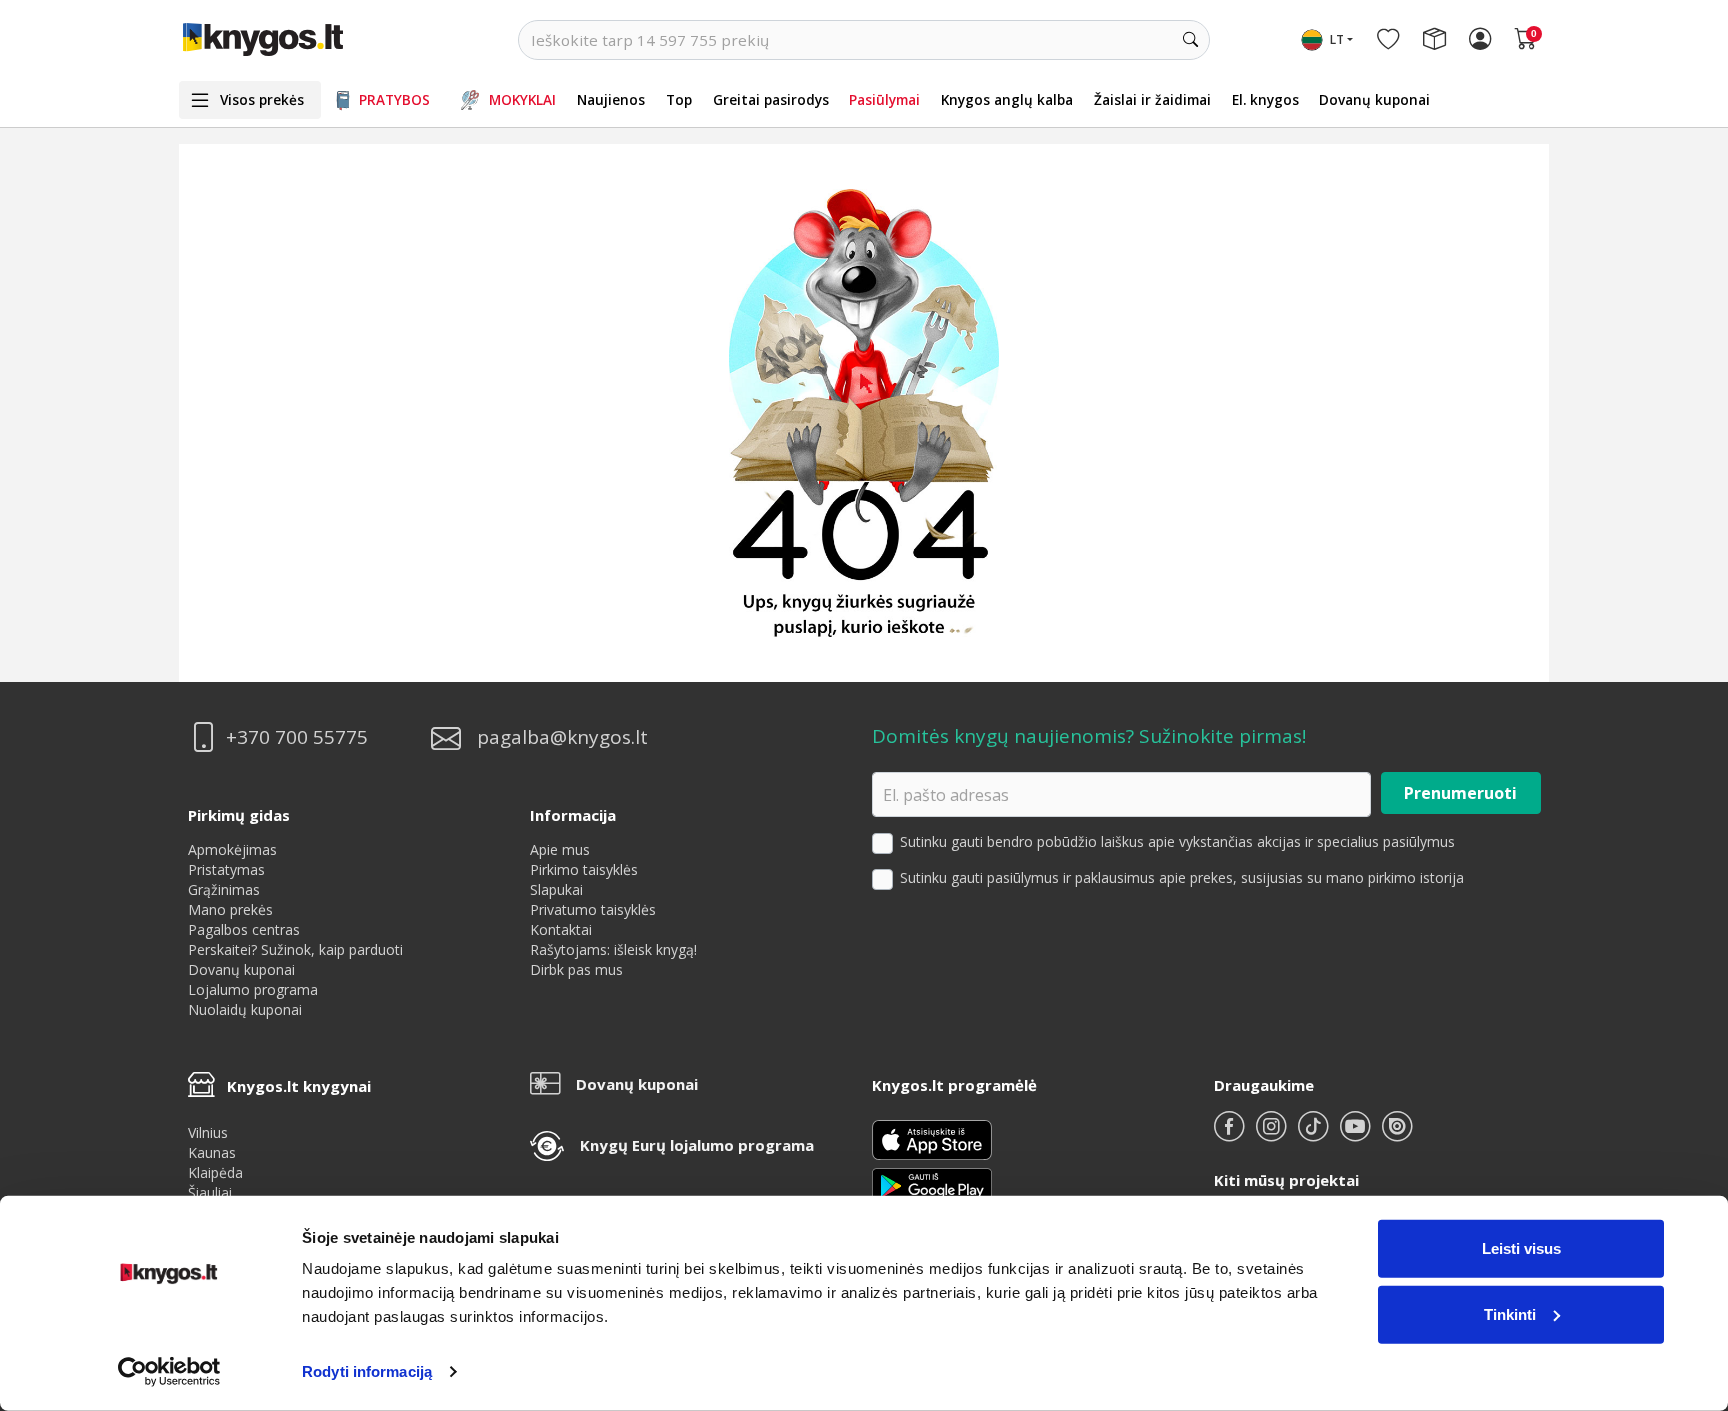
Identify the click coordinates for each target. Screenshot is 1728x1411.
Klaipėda (215, 1172)
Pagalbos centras (244, 929)
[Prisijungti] (1480, 40)
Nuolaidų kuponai (245, 1009)
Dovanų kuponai (1374, 99)
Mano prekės (230, 909)
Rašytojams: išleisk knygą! (613, 949)
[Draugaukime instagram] (1273, 1134)
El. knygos (1265, 99)
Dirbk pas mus (576, 969)
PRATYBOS (394, 99)
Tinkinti (1510, 1313)
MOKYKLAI (522, 99)
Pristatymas (226, 869)
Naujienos (611, 99)
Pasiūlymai (884, 99)
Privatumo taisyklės (593, 909)
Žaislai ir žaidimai (1152, 99)
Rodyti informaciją (367, 1371)
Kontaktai (561, 929)
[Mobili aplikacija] (932, 1184)
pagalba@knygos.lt (562, 737)
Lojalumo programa (253, 989)
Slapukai (556, 889)
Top (679, 99)
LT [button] (1337, 39)
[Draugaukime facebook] (1231, 1134)
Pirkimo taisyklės (584, 869)
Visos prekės (262, 99)
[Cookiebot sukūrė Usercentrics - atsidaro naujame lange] (169, 1372)
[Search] (1190, 40)
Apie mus (560, 849)
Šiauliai (210, 1192)
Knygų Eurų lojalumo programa (697, 1145)
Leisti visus (1521, 1248)
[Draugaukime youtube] (1357, 1134)
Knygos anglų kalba (1007, 99)
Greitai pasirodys (771, 99)
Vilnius (208, 1132)
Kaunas (212, 1152)
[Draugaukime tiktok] (1315, 1134)
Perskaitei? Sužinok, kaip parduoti (295, 949)
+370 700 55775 (297, 737)
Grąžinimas (224, 889)
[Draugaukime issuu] (1397, 1134)
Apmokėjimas (232, 849)
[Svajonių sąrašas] (1388, 40)
